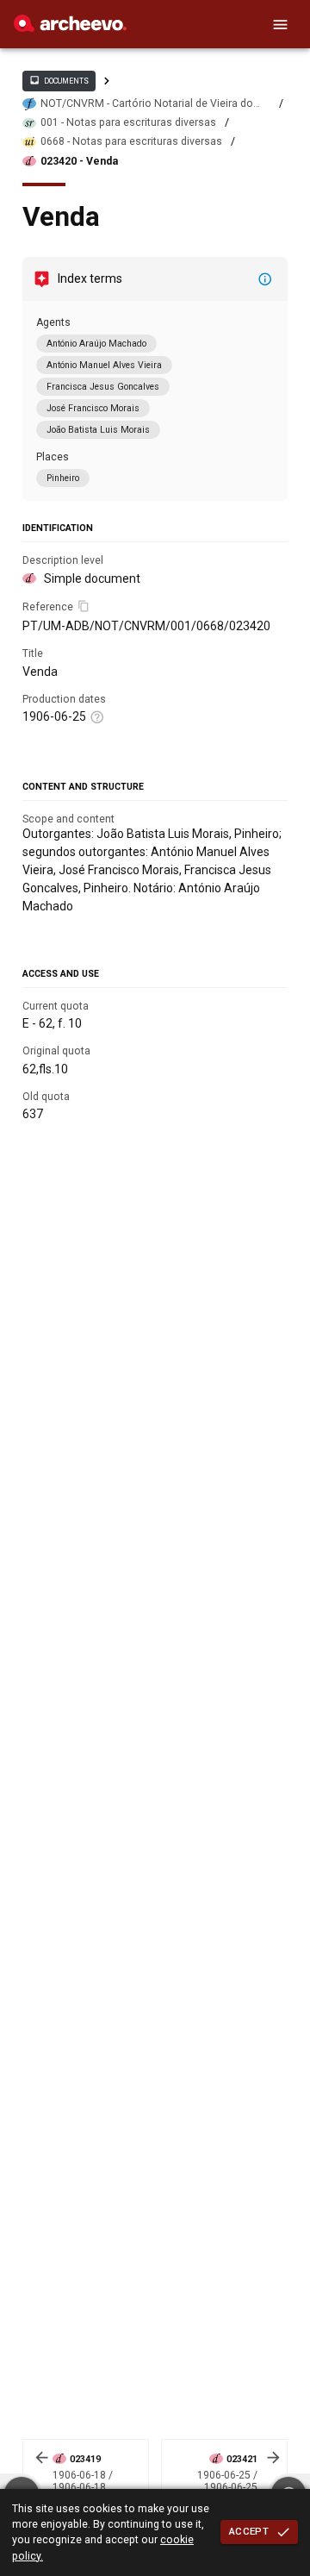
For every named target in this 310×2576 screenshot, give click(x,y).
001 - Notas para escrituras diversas (128, 122)
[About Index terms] (265, 279)
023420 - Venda (79, 161)
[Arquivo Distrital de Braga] (70, 28)
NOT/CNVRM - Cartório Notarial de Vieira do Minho (147, 104)
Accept (249, 2531)
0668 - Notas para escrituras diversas (131, 141)
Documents (59, 80)
